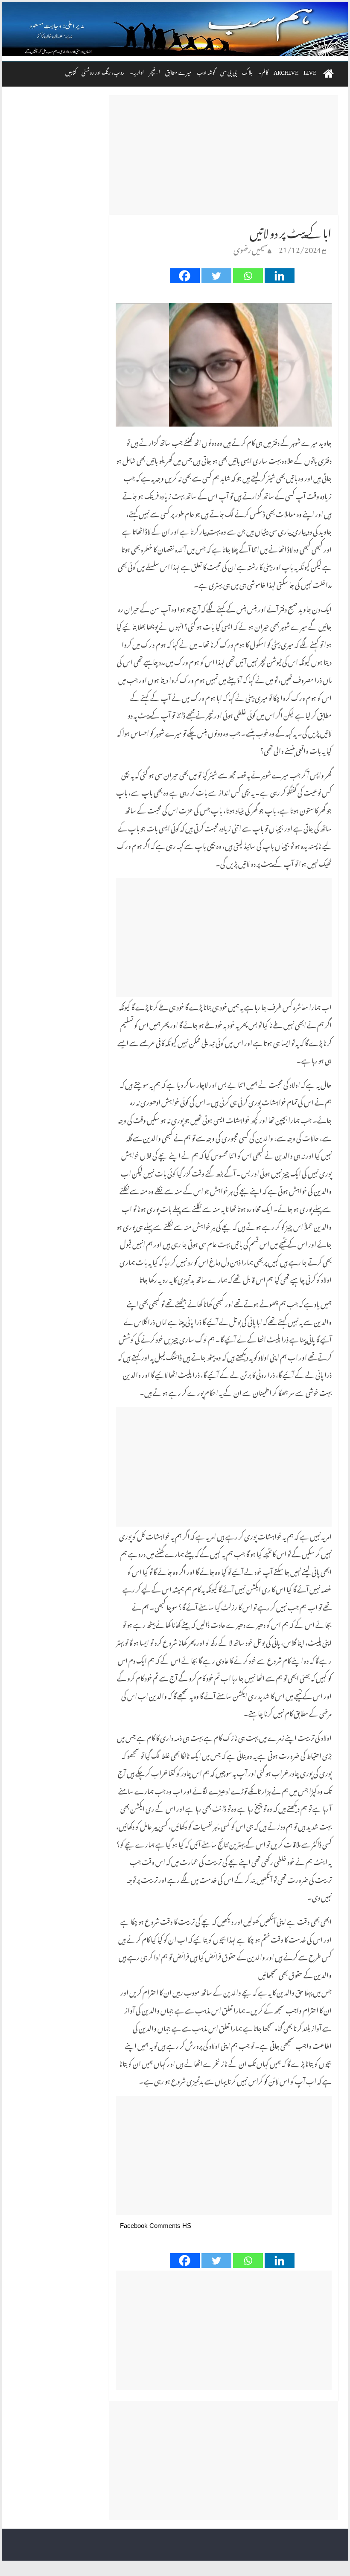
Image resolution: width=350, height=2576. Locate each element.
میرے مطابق (178, 71)
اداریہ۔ (137, 71)
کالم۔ (263, 71)
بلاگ (247, 71)
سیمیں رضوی (251, 248)
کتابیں (71, 71)
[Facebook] (185, 276)
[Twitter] (216, 276)
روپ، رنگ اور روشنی (103, 71)
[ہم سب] (175, 29)
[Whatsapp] (248, 276)
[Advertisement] (224, 155)
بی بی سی (229, 71)
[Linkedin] (280, 276)
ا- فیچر (155, 71)
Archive (286, 71)
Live (310, 71)
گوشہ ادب (206, 71)
